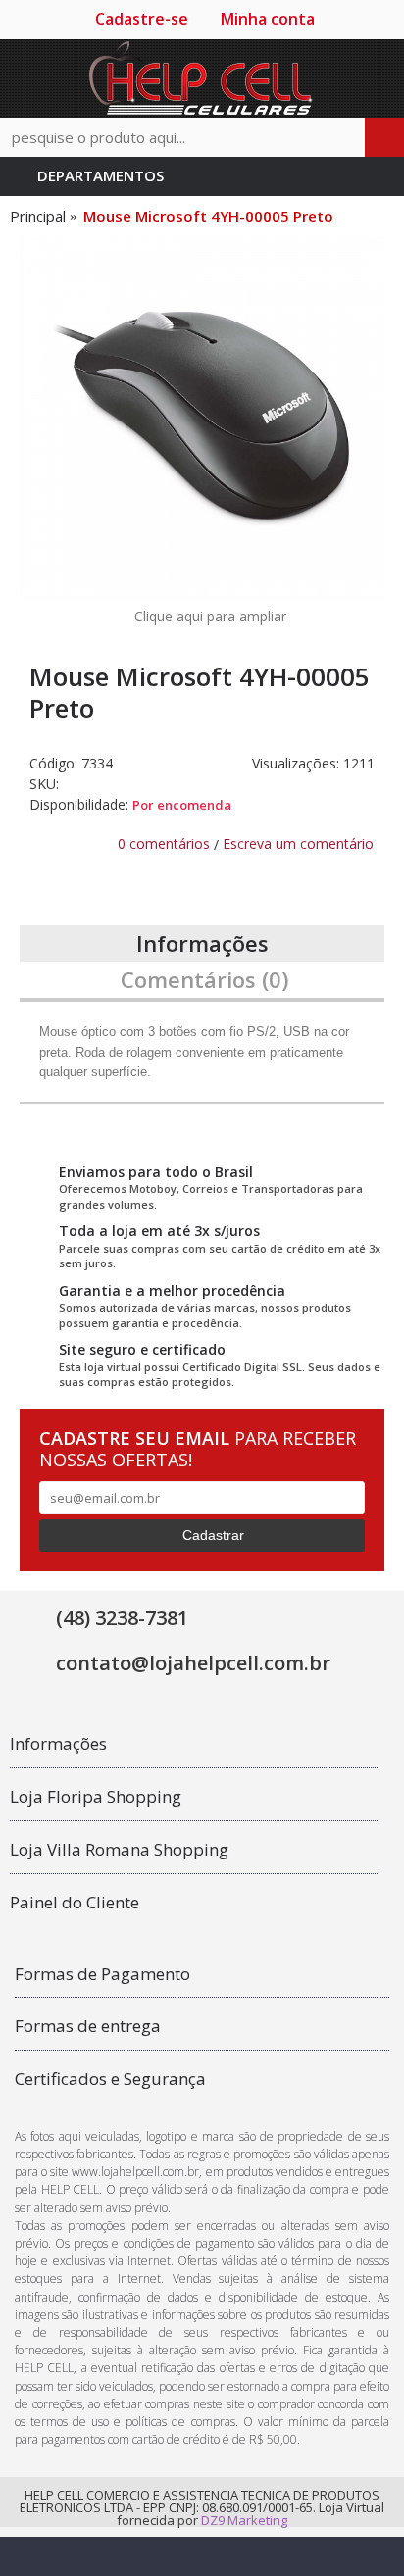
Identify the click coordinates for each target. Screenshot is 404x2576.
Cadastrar (213, 1535)
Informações (202, 943)
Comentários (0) (204, 979)
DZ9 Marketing (244, 2520)
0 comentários (164, 843)
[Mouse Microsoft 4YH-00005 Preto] (202, 419)
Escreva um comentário (298, 843)
